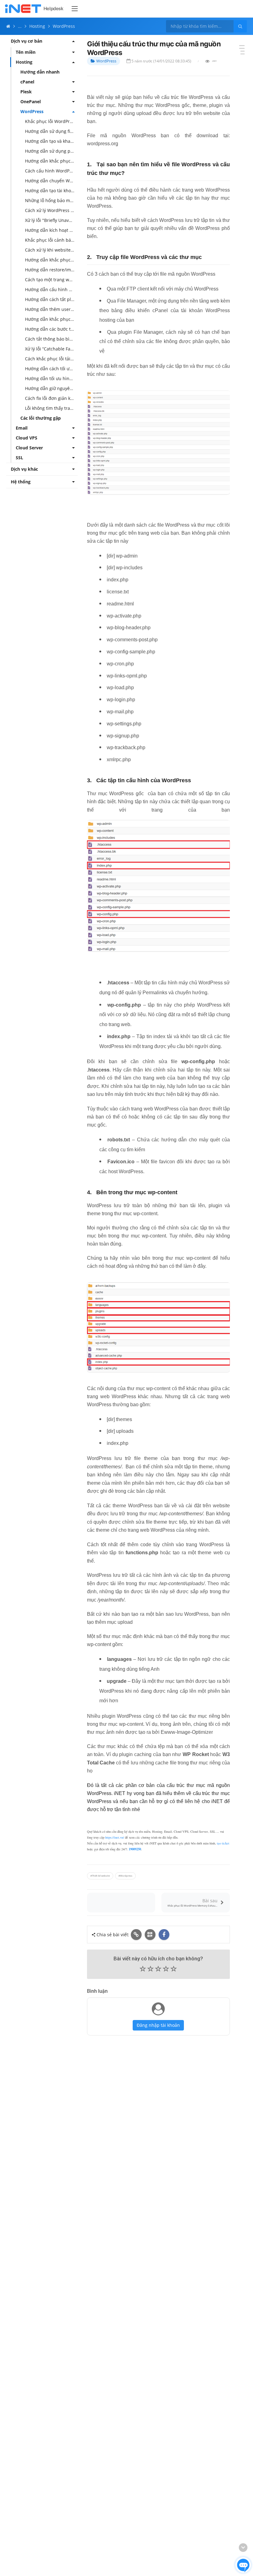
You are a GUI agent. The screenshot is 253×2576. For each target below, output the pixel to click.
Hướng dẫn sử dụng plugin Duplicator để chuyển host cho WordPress (51, 151)
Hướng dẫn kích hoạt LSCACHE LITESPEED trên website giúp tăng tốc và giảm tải (51, 230)
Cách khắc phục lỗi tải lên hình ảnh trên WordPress (51, 359)
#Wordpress (125, 1876)
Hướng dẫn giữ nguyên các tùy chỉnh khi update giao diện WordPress (51, 388)
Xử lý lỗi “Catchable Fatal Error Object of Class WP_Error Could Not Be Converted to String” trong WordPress (51, 349)
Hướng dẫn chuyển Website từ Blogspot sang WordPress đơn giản (51, 181)
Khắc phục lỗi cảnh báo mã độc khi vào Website (51, 240)
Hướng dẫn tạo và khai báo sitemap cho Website (51, 141)
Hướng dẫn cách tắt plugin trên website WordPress (51, 299)
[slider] (158, 1970)
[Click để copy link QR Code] (150, 1935)
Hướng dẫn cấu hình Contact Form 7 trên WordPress (51, 289)
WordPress (106, 61)
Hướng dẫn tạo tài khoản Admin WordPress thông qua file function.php (51, 191)
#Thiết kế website (100, 1876)
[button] (158, 1969)
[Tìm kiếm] (240, 26)
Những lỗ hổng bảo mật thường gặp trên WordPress (51, 200)
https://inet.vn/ (115, 1837)
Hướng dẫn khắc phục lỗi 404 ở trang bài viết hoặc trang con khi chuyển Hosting (51, 260)
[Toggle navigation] (75, 9)
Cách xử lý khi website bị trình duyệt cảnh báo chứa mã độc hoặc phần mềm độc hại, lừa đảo (51, 250)
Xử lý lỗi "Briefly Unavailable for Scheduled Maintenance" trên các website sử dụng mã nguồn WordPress (51, 220)
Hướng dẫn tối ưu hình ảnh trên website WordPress (51, 378)
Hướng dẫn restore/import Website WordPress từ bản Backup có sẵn (51, 270)
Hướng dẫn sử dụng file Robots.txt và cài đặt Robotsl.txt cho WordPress (51, 131)
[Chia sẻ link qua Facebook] (164, 1935)
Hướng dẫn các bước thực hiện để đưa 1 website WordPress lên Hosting (51, 329)
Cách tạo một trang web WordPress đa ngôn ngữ (51, 280)
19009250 (135, 1849)
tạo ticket (223, 1843)
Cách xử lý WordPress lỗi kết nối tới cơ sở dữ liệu (51, 210)
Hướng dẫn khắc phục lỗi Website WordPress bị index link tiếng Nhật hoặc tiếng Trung (51, 161)
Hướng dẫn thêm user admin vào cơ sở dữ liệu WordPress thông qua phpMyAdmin (51, 309)
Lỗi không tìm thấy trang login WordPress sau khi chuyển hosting (51, 408)
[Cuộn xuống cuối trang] (243, 2548)
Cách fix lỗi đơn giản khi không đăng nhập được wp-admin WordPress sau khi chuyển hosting (51, 398)
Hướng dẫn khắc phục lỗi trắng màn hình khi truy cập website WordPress (51, 319)
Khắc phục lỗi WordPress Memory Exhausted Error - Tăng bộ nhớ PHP (51, 121)
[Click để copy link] (136, 1935)
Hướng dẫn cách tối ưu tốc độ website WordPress (51, 369)
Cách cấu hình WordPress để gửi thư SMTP (51, 171)
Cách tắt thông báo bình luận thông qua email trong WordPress (51, 339)
